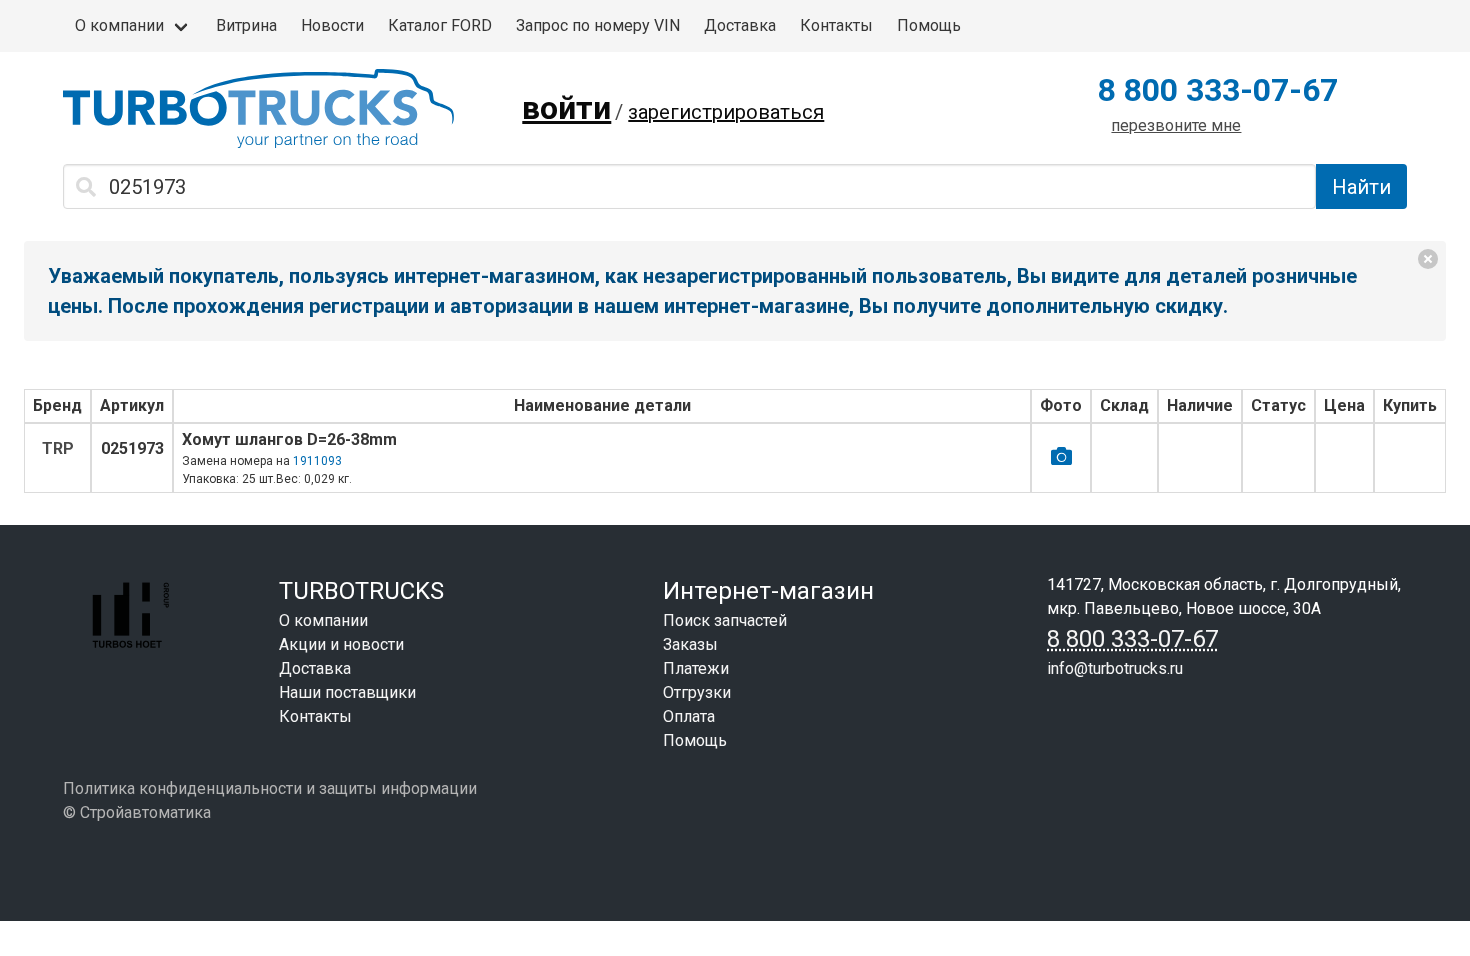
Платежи (696, 668)
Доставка (740, 25)
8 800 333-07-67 (1218, 90)
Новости (332, 25)
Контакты (836, 25)
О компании (119, 25)
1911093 (317, 461)
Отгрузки (697, 692)
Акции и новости (341, 644)
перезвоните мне (1176, 125)
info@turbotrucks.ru (1115, 668)
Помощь (929, 25)
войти (566, 108)
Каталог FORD (440, 25)
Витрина (246, 25)
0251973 (132, 448)
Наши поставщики (347, 692)
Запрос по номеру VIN (598, 25)
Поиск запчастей (725, 620)
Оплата (689, 716)
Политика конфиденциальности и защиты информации (270, 788)
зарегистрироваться (726, 112)
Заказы (690, 644)
